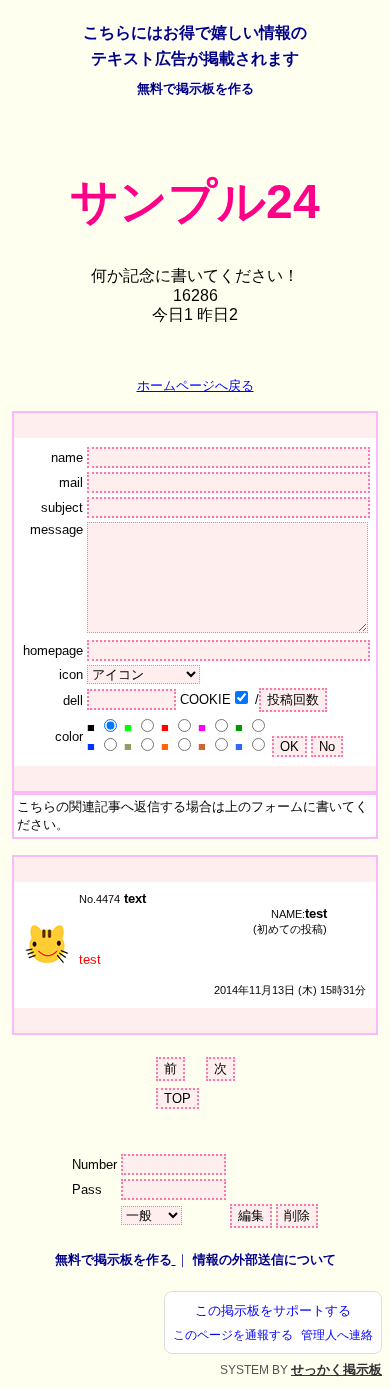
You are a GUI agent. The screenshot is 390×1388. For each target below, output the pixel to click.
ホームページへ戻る (195, 385)
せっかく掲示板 (336, 1369)
